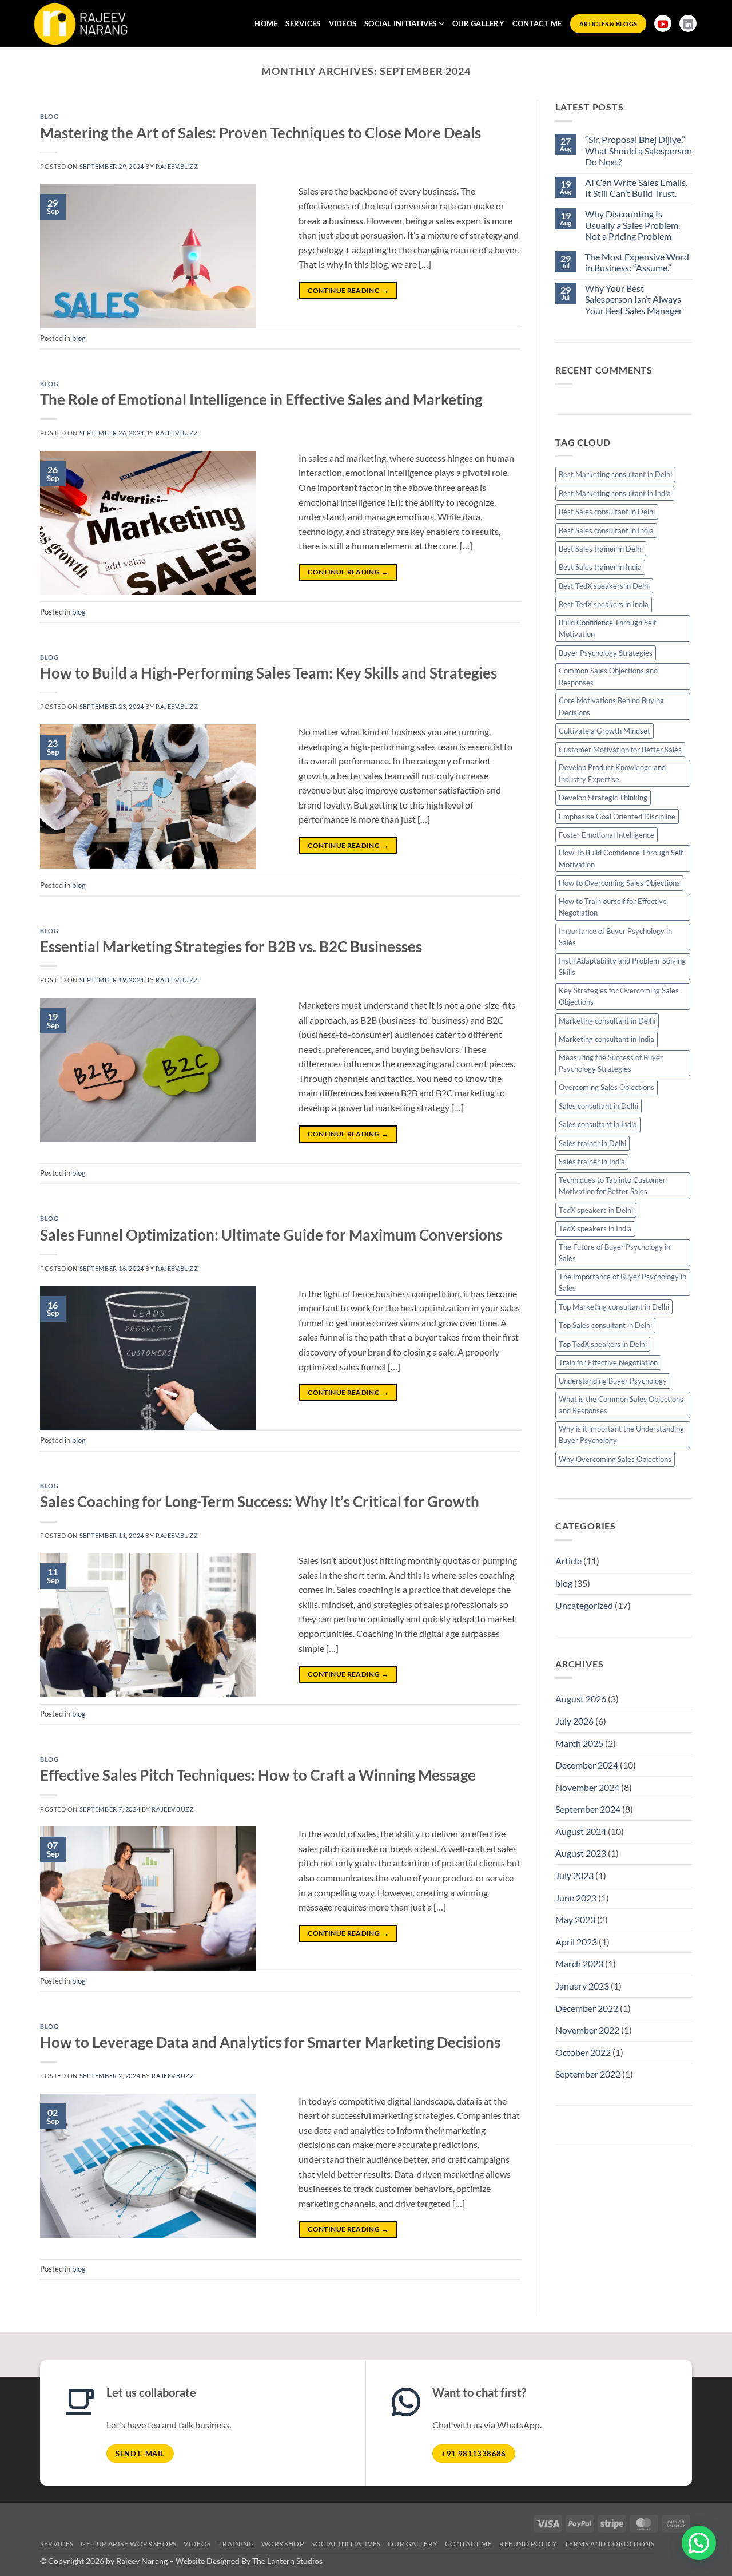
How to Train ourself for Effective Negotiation (613, 907)
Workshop (283, 2544)
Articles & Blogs (608, 24)
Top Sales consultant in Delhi (605, 1325)
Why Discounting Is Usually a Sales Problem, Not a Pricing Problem (632, 225)
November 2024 (587, 1787)
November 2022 (587, 2030)
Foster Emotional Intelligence (606, 835)
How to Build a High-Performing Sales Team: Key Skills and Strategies (268, 673)
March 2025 (579, 1743)
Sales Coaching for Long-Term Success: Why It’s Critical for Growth (260, 1501)
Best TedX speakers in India (604, 604)
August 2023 (581, 1853)
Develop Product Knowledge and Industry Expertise (612, 773)
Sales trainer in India (592, 1162)
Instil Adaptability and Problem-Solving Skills (622, 966)
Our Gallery (478, 23)
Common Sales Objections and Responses (608, 676)
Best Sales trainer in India (600, 567)
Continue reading (348, 290)
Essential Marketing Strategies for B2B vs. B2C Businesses (231, 946)
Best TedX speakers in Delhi (604, 586)
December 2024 (587, 1765)
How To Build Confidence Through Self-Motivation (622, 858)
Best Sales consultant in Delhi (607, 512)
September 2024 (588, 1809)
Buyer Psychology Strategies (606, 653)
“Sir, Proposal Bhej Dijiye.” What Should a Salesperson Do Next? (638, 150)
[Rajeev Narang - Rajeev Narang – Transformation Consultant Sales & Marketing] (82, 53)
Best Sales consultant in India (606, 530)
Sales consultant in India (598, 1124)
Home (266, 23)
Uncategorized (584, 1605)
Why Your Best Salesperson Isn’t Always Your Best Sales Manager (634, 299)
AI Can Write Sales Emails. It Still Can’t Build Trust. (636, 188)
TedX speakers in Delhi (596, 1210)
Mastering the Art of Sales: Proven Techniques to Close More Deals (260, 133)
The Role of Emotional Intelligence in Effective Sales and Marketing (261, 399)
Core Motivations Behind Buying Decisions (611, 706)
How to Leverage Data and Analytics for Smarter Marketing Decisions (270, 2042)
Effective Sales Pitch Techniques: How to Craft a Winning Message (258, 1775)
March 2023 (579, 1963)
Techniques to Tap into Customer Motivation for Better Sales (612, 1186)
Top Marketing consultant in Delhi (614, 1307)
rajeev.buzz (177, 166)
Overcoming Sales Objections (606, 1087)
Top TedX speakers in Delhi (603, 1344)
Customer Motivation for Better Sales (620, 750)
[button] (699, 2543)
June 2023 (576, 1898)
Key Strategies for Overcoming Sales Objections (619, 996)
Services (303, 23)
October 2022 (583, 2052)
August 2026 (581, 1699)
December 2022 (587, 2008)
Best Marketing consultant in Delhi (615, 474)
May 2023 (575, 1919)
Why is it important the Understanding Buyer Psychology (621, 1434)
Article (568, 1561)
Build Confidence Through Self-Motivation (609, 628)
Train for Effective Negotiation (608, 1362)
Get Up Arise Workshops (128, 2544)
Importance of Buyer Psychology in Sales (615, 937)
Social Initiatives (401, 23)
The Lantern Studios (287, 2561)
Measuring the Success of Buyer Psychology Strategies (611, 1063)
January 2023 (582, 1986)
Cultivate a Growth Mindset (604, 731)
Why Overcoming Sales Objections (615, 1459)
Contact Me (537, 23)
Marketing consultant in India (606, 1039)
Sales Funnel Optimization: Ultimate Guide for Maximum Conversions (271, 1235)
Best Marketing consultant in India (615, 493)
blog (49, 116)
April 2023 (576, 1942)
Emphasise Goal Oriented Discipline (617, 817)
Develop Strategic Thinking (603, 798)
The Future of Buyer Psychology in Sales (614, 1253)
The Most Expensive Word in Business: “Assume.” (637, 262)
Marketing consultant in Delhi (607, 1021)
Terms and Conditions (609, 2544)
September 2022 (588, 2074)
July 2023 (574, 1875)
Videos (343, 23)
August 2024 (581, 1831)
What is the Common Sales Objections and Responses (621, 1405)
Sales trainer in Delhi (592, 1143)
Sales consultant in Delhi (598, 1106)
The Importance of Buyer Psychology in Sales (622, 1282)
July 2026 (574, 1721)
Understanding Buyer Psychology (613, 1381)
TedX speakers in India (595, 1228)
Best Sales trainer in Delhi (601, 549)
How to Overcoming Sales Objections (619, 883)
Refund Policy (528, 2544)
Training (236, 2544)
